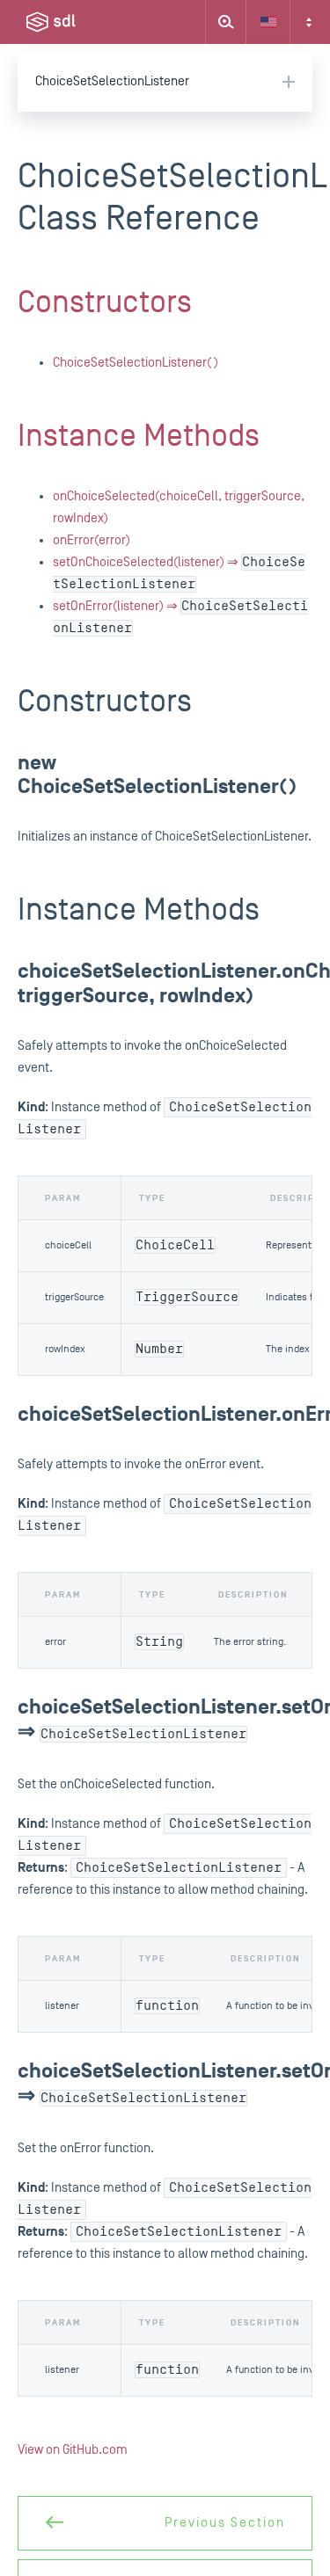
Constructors (105, 302)
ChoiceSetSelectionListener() (136, 363)
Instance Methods (139, 436)
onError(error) (92, 540)
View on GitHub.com (73, 2450)
